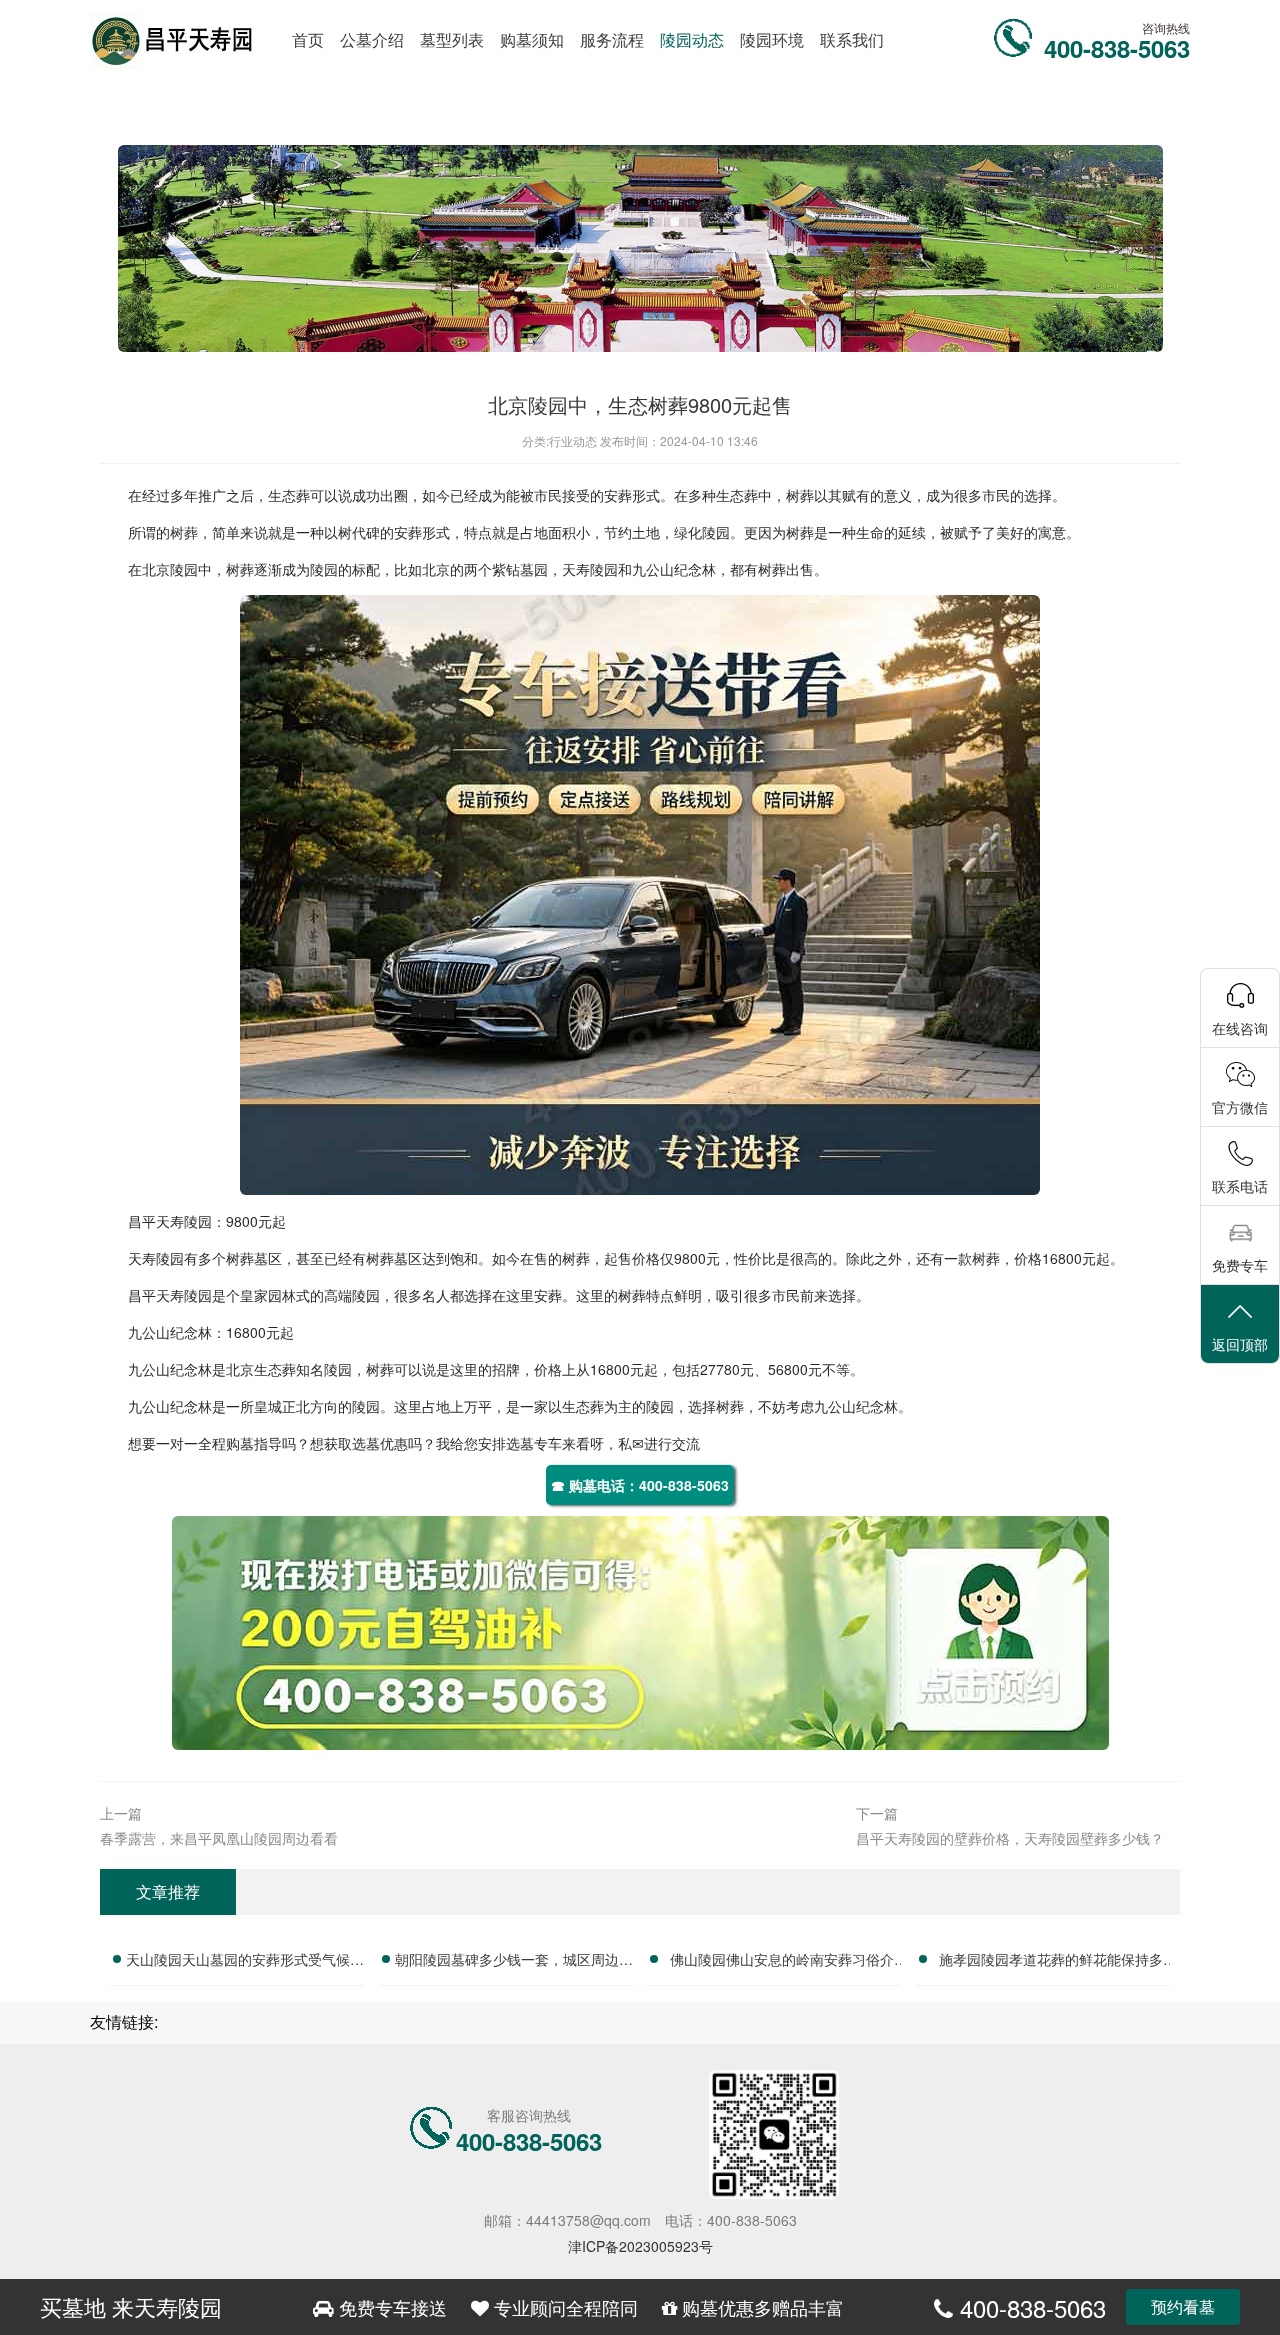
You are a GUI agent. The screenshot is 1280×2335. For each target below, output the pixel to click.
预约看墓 (1183, 2306)
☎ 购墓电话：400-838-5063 (640, 1485)
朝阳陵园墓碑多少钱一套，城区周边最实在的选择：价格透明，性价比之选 (514, 1962)
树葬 (184, 532)
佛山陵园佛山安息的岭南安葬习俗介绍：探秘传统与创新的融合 (782, 1962)
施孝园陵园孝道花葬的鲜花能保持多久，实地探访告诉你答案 (1051, 1962)
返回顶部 (1240, 1344)
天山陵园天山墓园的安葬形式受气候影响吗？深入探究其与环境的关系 (245, 1962)
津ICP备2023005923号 (640, 2246)
